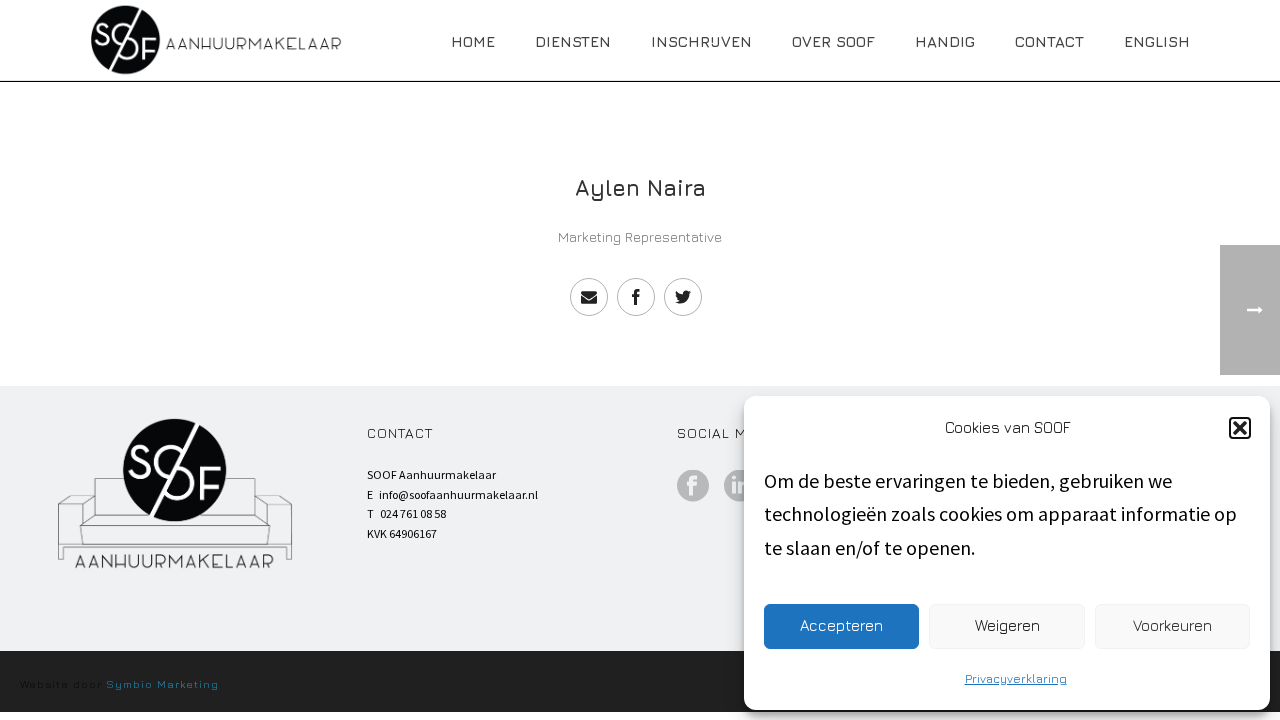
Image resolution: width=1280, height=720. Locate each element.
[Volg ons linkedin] (740, 487)
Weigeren (1007, 625)
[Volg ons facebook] (693, 487)
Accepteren (841, 625)
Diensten (573, 41)
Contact (1049, 41)
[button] (1240, 428)
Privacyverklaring (1016, 678)
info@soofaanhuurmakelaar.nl (458, 494)
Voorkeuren (1172, 625)
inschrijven (701, 41)
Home (473, 41)
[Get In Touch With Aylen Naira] (589, 297)
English (1157, 41)
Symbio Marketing (162, 683)
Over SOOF (833, 41)
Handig (945, 41)
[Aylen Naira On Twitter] (683, 297)
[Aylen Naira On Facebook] (636, 297)
